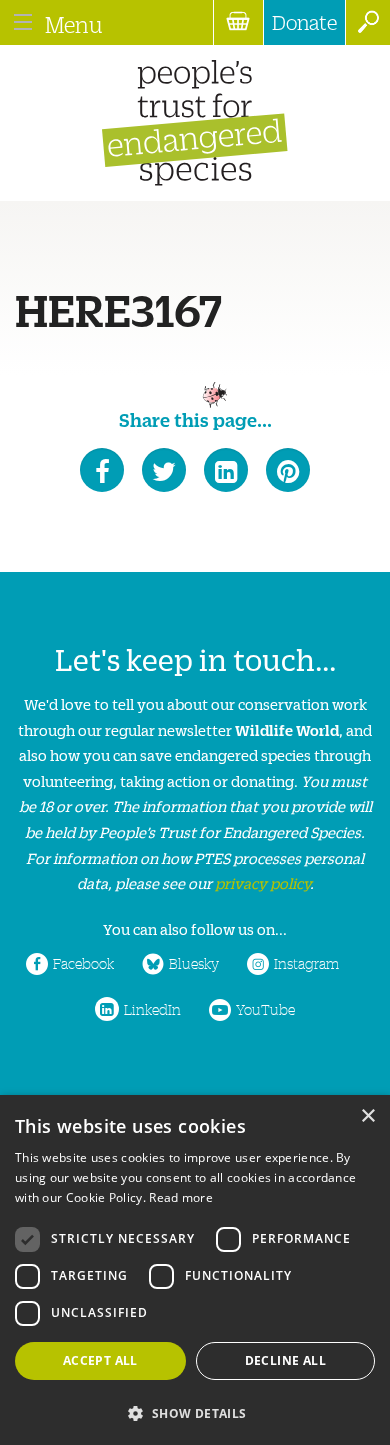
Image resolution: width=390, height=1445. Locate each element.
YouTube (265, 1009)
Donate (304, 22)
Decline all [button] (285, 1360)
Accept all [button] (100, 1360)
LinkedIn (152, 1009)
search (367, 22)
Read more (181, 1197)
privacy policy (262, 882)
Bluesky (194, 963)
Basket (238, 22)
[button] (195, 1411)
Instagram (306, 963)
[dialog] (195, 1270)
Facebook (83, 963)
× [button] (367, 1116)
